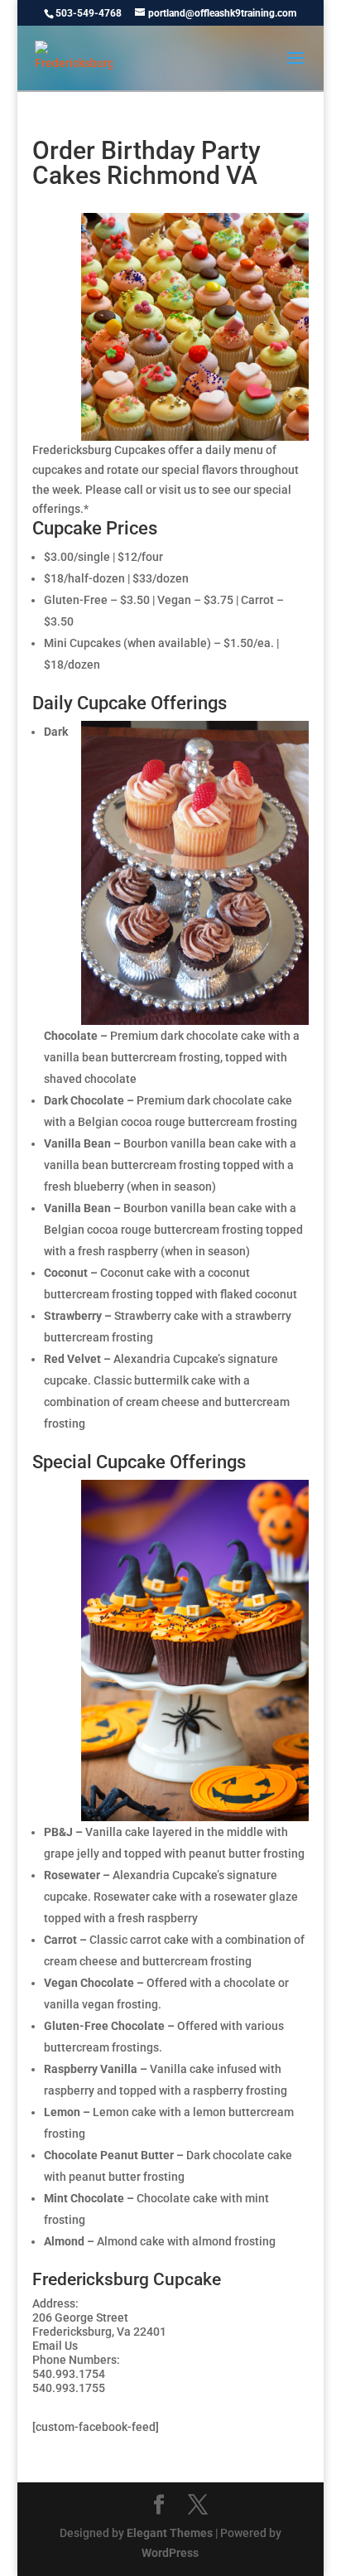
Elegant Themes (170, 2533)
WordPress (170, 2553)
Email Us (55, 2346)
